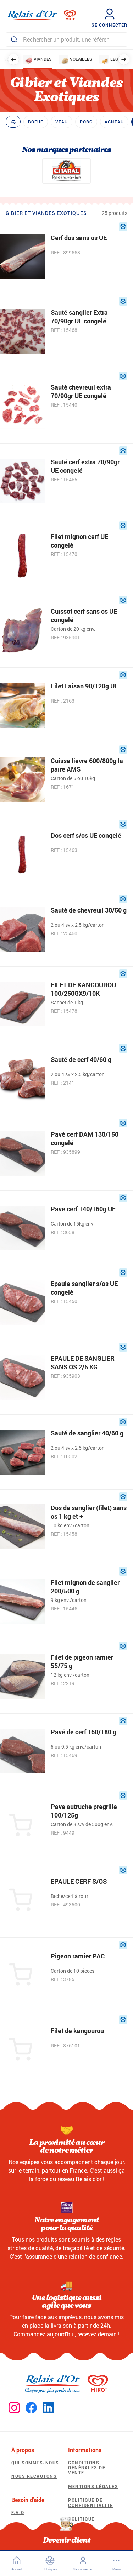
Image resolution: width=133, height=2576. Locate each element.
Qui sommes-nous (35, 2463)
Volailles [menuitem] (81, 59)
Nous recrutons (34, 2476)
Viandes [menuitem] (43, 59)
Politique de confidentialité (91, 2502)
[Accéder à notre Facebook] (31, 2408)
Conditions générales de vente (87, 2468)
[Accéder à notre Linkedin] (48, 2408)
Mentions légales (93, 2486)
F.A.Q (18, 2512)
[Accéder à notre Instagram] (14, 2408)
